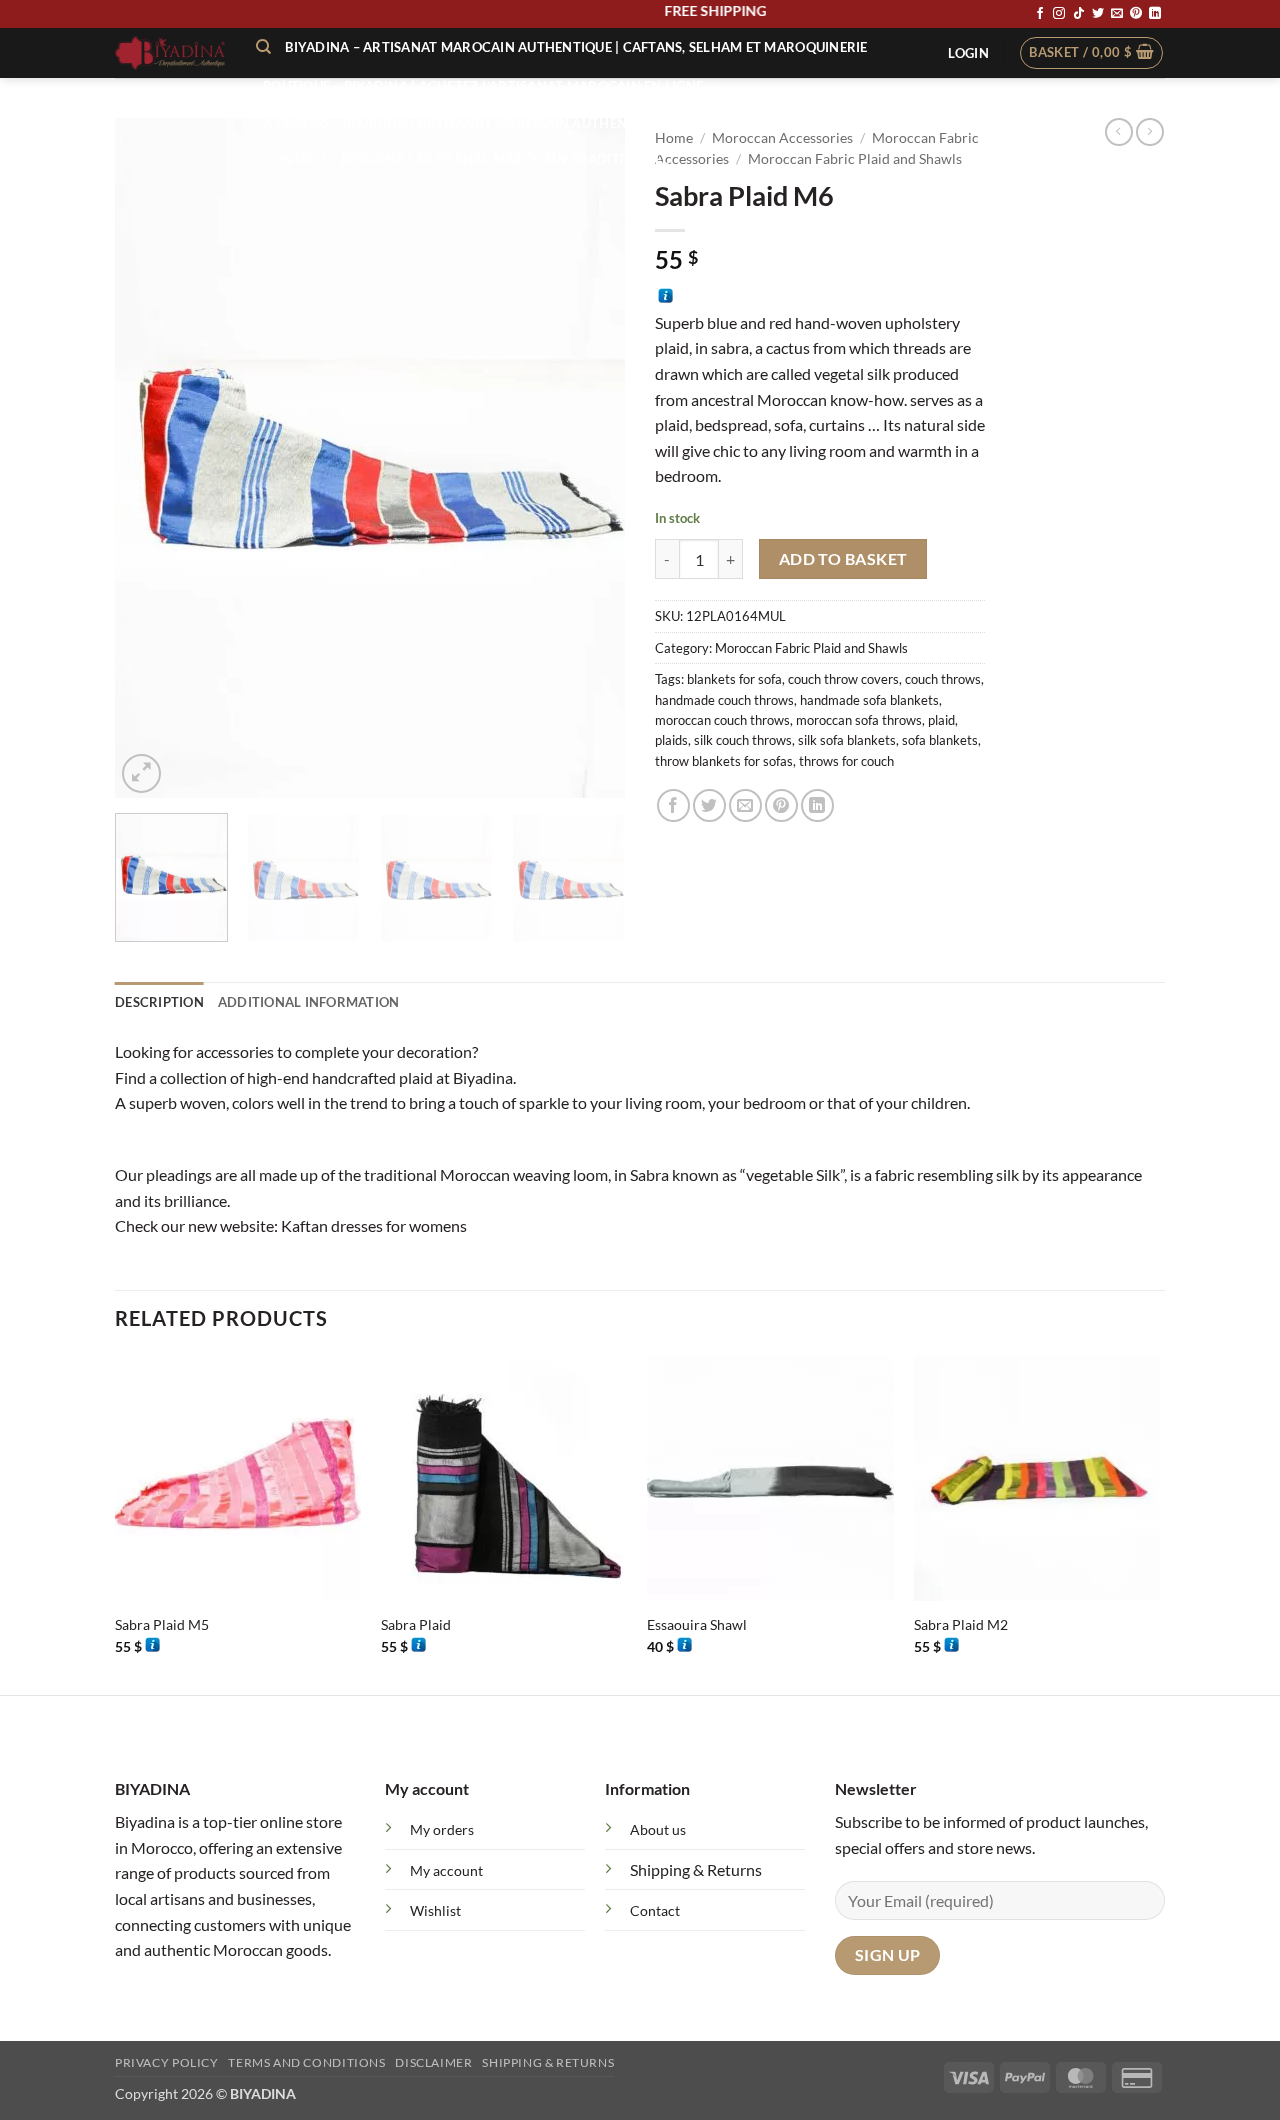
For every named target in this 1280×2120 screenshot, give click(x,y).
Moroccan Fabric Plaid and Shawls (811, 648)
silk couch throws (743, 740)
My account (446, 1870)
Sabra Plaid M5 (162, 1624)
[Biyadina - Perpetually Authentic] (170, 53)
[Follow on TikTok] (1079, 14)
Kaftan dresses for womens (374, 1225)
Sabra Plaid (416, 1624)
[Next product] (1119, 132)
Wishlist (435, 1910)
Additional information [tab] (309, 1002)
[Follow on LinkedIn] (1155, 14)
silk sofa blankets (847, 740)
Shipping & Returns (696, 1869)
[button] (968, 53)
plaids (671, 740)
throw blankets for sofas (724, 761)
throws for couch (846, 761)
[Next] (590, 458)
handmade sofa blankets (869, 700)
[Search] (263, 47)
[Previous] (150, 458)
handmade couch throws (724, 700)
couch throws (943, 679)
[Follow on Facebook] (1040, 14)
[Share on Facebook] (673, 805)
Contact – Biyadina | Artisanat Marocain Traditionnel (466, 159)
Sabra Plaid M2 (961, 1624)
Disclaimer (433, 2062)
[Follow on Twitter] (1098, 14)
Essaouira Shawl (697, 1624)
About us (658, 1829)
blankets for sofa (734, 679)
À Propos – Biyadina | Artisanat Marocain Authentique (464, 123)
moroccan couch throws (722, 720)
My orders (442, 1829)
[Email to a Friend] (745, 805)
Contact (655, 1910)
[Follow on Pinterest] (1136, 14)
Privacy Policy (167, 2062)
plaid (941, 720)
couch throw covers (843, 679)
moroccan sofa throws (859, 720)
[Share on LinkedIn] (817, 805)
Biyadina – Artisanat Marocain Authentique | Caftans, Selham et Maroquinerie (576, 47)
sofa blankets (940, 740)
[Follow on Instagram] (1059, 14)
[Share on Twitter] (709, 805)
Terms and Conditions (306, 2062)
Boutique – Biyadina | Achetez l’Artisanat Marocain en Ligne (483, 86)
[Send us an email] (1117, 14)
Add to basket (843, 559)
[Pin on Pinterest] (781, 805)
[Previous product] (1150, 132)
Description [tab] (159, 1002)
